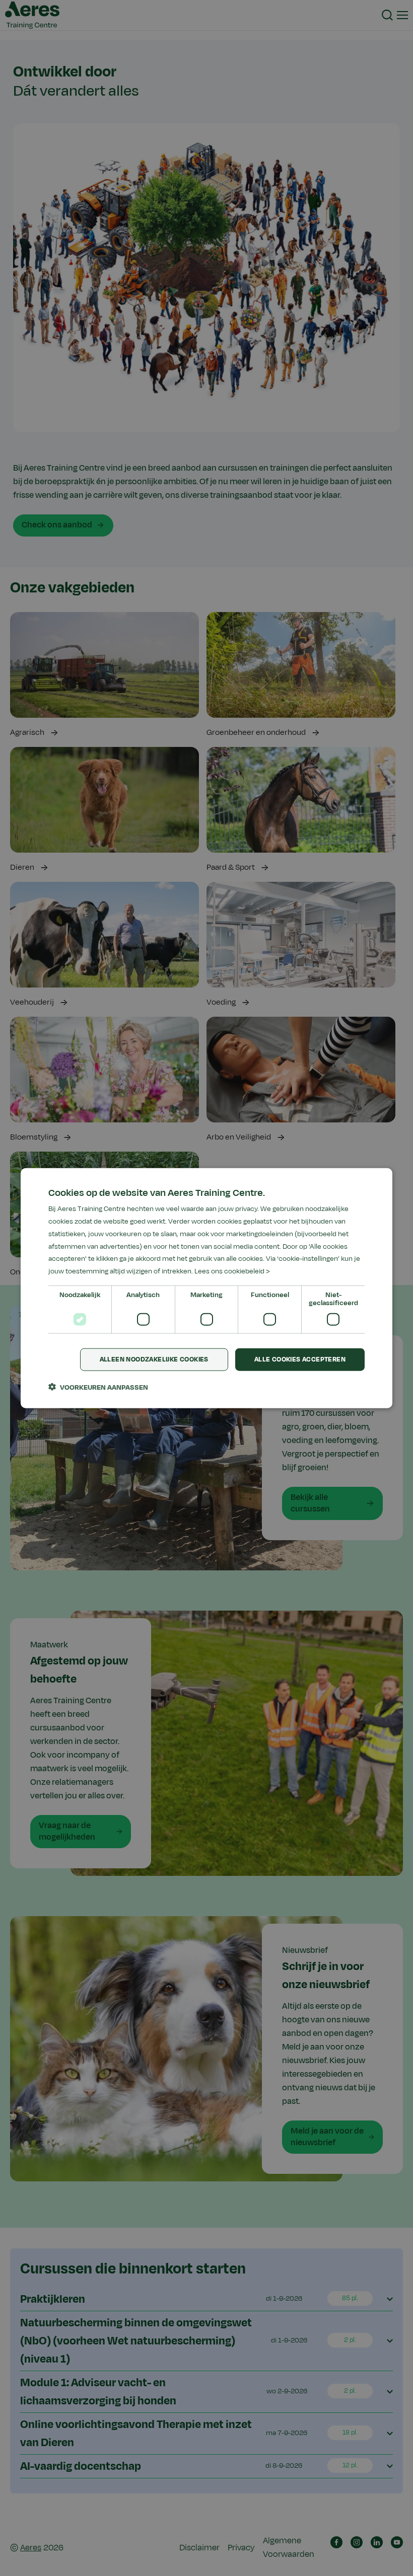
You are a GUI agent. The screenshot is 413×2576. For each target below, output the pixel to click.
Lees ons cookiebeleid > (232, 1271)
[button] (98, 1387)
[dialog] (206, 1288)
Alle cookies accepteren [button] (300, 1359)
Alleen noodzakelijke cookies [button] (154, 1359)
